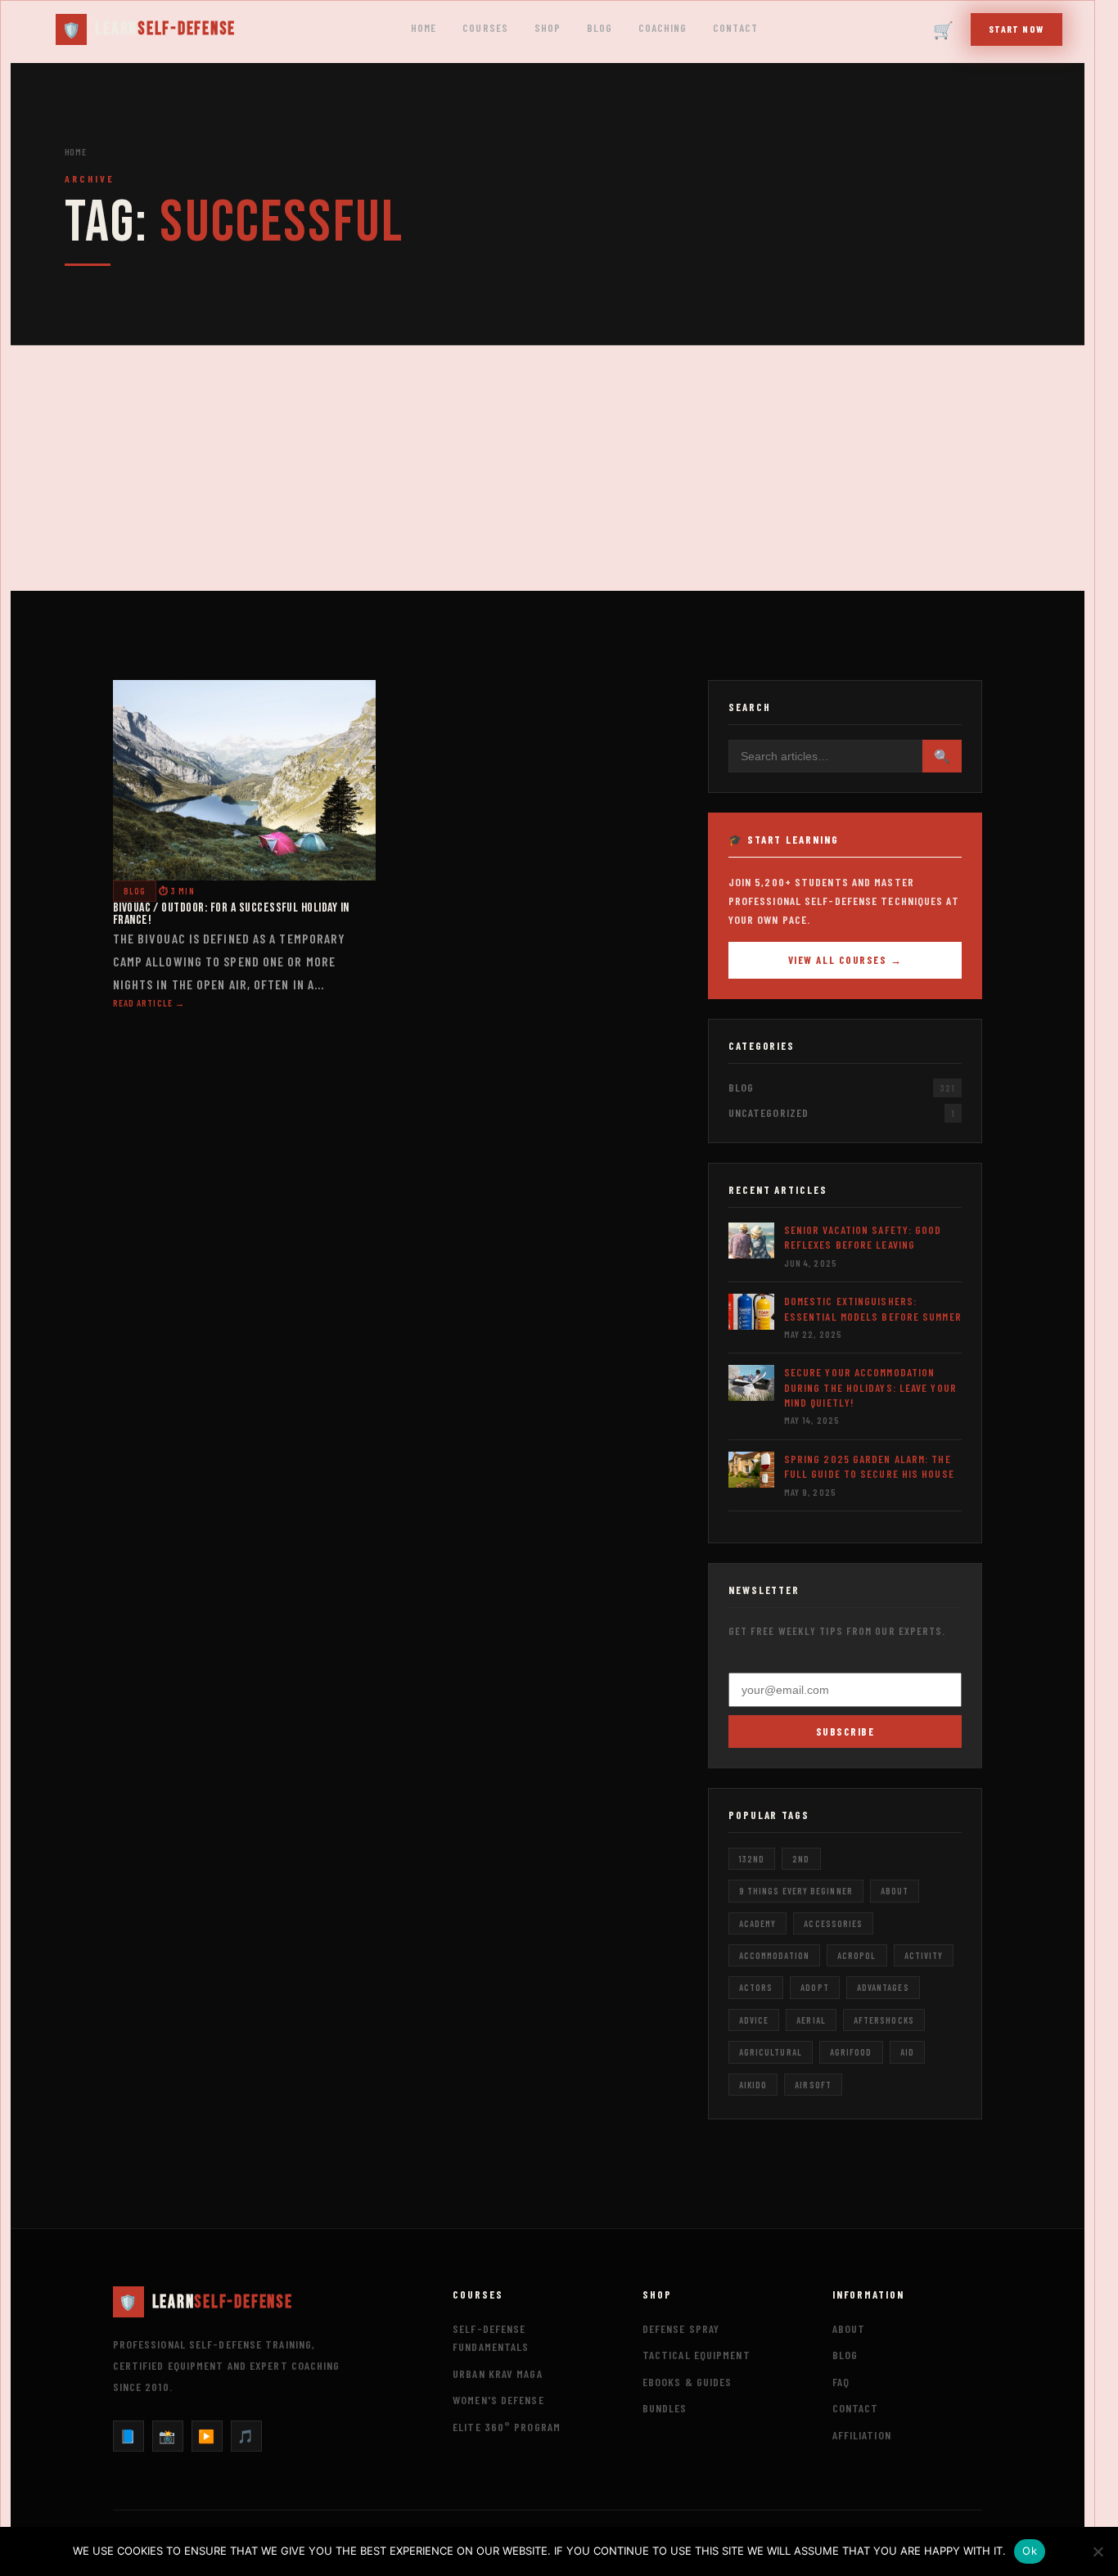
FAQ (841, 2382)
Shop (548, 28)
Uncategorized (769, 1112)
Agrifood (851, 2052)
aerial (811, 2020)
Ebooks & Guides (687, 2382)
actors (756, 1987)
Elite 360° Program (507, 2427)
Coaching (663, 28)
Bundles (665, 2408)
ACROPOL (857, 1955)
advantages (883, 1987)
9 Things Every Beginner (796, 1891)
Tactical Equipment (696, 2355)
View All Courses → (845, 960)
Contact (735, 28)
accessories (833, 1923)
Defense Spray (681, 2328)
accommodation (774, 1955)
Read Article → (149, 1003)
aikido (753, 2085)
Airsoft (813, 2085)
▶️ (207, 2436)
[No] (1098, 2551)
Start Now (1017, 29)
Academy (758, 1923)
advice (754, 2020)
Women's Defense (498, 2400)
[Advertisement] (548, 468)
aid (907, 2052)
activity (924, 1955)
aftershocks (884, 2020)
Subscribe (845, 1732)
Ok (1030, 2551)
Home (424, 28)
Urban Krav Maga (498, 2373)
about (895, 1891)
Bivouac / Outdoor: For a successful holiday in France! (231, 914)
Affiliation (862, 2435)
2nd (801, 1859)
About (849, 2328)
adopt (814, 1987)
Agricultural (771, 2052)
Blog (600, 28)
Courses (485, 28)
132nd (752, 1859)
